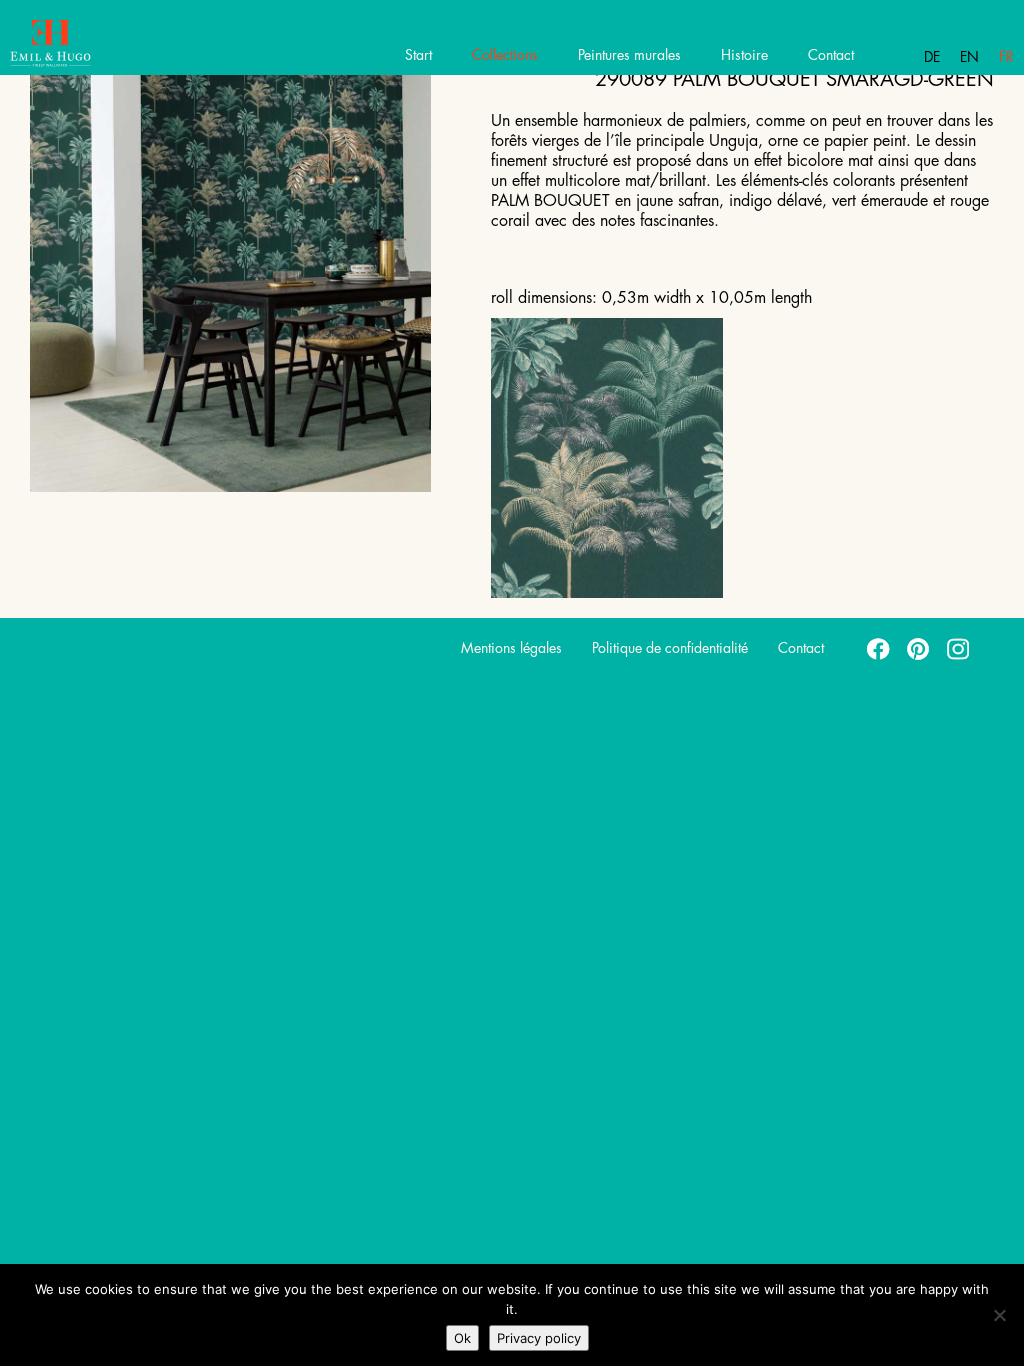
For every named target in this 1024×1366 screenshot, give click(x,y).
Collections (505, 55)
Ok (462, 1338)
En (969, 57)
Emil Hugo (87, 45)
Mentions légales (511, 648)
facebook (879, 648)
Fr (1006, 57)
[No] (999, 1315)
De (932, 57)
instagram (959, 648)
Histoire (744, 55)
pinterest (919, 648)
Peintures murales (629, 55)
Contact (831, 55)
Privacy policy (539, 1338)
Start (418, 55)
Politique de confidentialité (670, 648)
